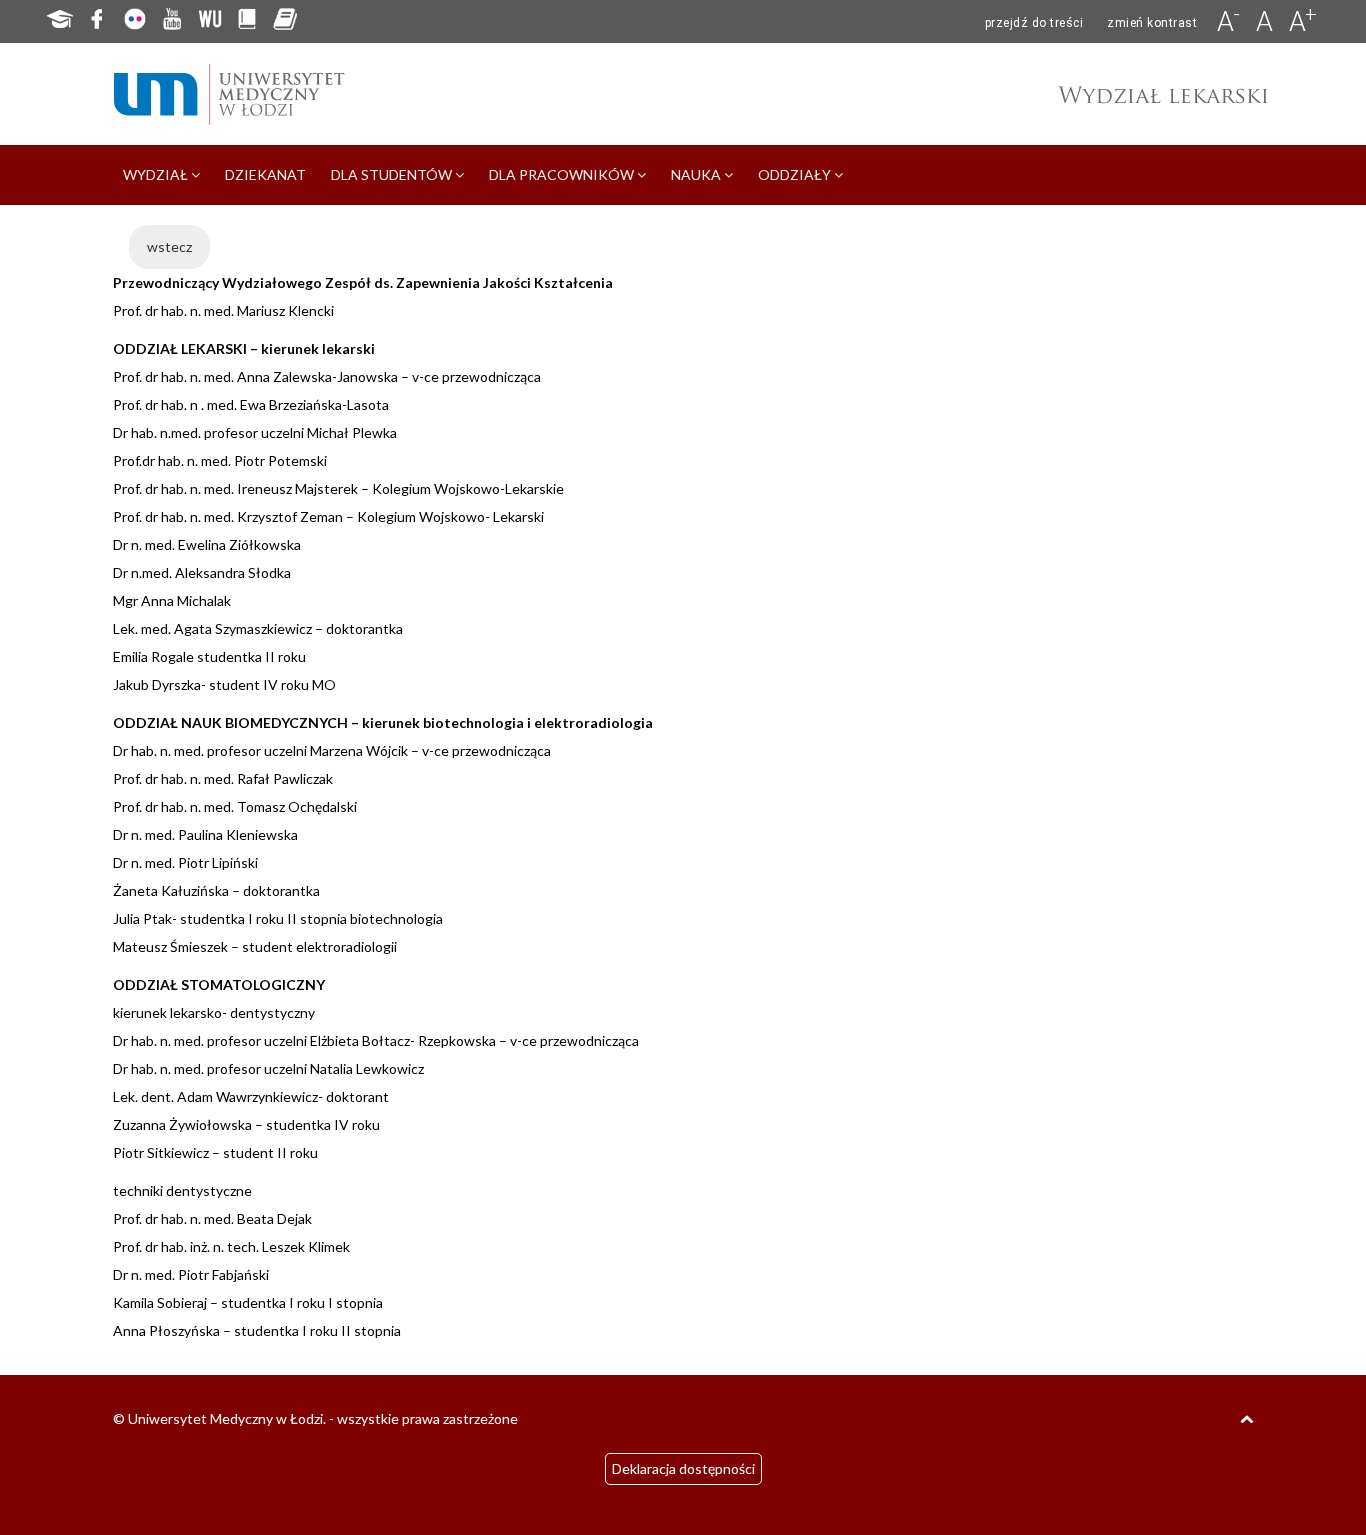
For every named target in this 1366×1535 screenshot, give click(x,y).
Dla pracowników (563, 174)
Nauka (697, 174)
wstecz (169, 246)
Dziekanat (265, 174)
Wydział (157, 174)
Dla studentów (393, 174)
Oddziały (796, 174)
